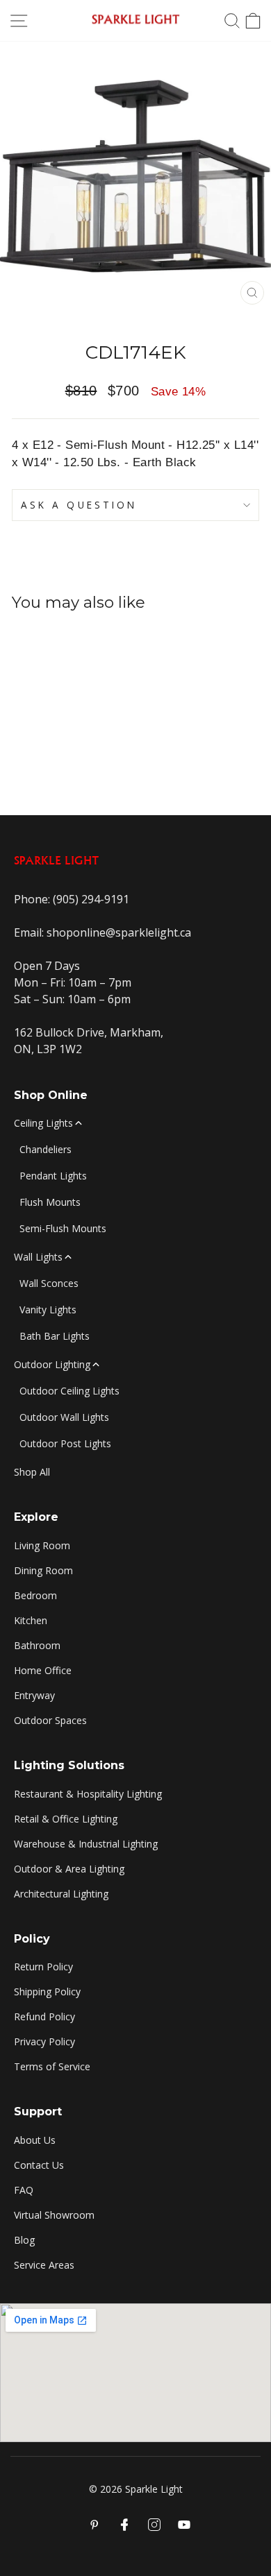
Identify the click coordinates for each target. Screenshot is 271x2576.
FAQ (24, 2190)
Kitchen (31, 1620)
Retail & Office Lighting (66, 1819)
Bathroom (37, 1645)
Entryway (34, 1695)
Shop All (32, 1472)
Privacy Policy (44, 2041)
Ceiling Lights (43, 1123)
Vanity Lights (48, 1310)
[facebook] (124, 2525)
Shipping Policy (47, 1991)
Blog (24, 2240)
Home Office (43, 1670)
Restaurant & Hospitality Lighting (88, 1794)
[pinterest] (95, 2525)
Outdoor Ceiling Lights (69, 1391)
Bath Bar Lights (55, 1336)
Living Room (42, 1545)
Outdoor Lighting (52, 1364)
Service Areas (44, 2265)
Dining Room (43, 1570)
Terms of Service (52, 2066)
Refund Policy (44, 2016)
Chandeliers (46, 1149)
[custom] (154, 2525)
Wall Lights (38, 1257)
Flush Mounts (50, 1202)
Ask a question (79, 505)
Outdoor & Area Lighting (69, 1869)
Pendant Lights (53, 1176)
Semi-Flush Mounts (63, 1228)
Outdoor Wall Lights (64, 1417)
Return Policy (43, 1967)
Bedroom (35, 1595)
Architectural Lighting (61, 1894)
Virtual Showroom (54, 2215)
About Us (35, 2140)
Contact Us (39, 2165)
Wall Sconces (49, 1283)
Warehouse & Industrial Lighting (86, 1844)
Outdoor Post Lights (65, 1443)
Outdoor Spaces (50, 1720)
